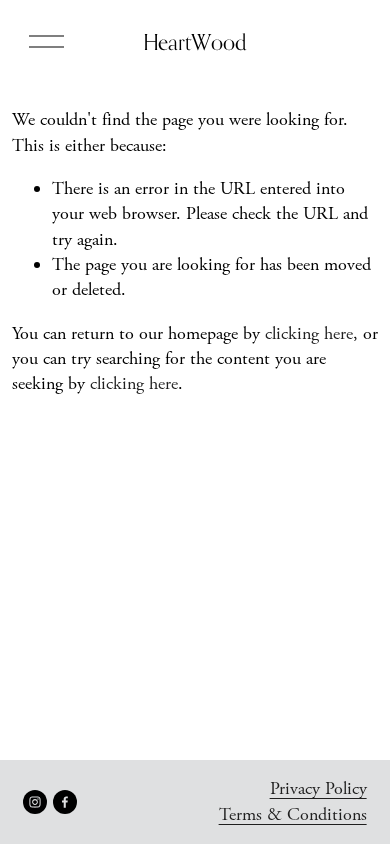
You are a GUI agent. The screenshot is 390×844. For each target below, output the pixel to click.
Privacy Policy (318, 788)
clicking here (309, 333)
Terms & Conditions (293, 814)
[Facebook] (65, 802)
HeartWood (195, 42)
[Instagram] (35, 802)
